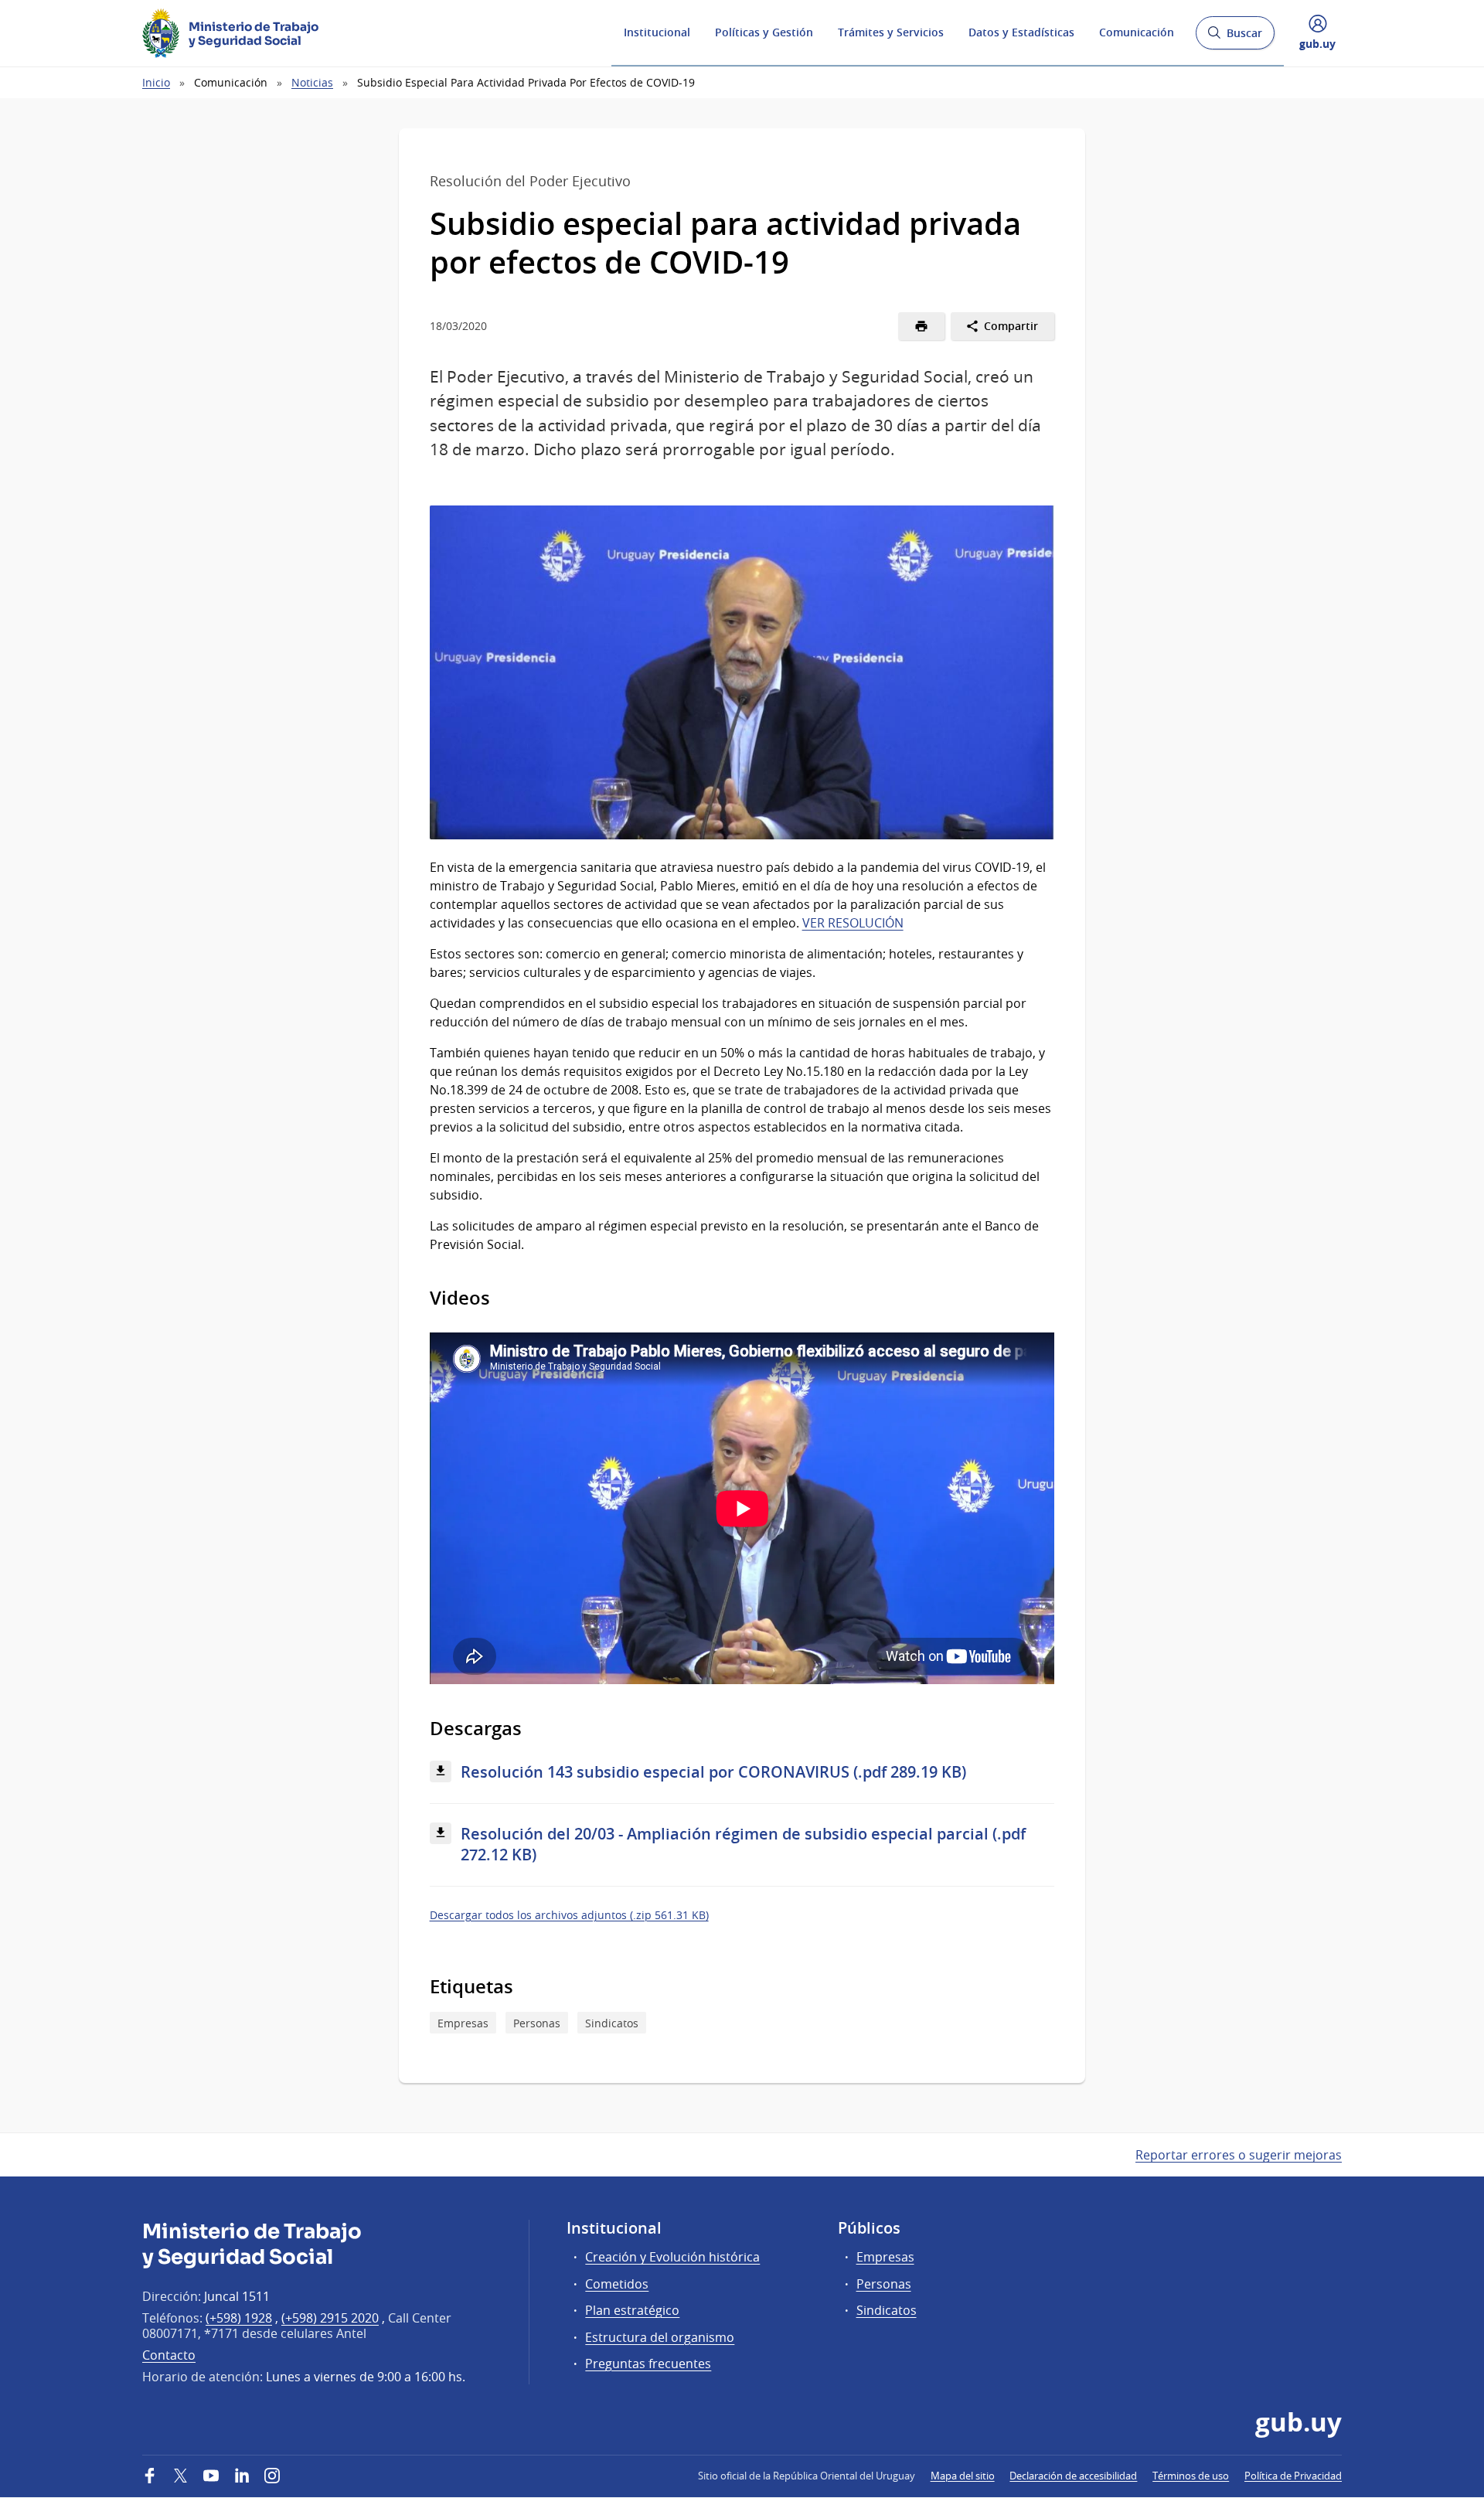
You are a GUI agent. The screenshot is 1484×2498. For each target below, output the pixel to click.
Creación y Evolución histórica (672, 2257)
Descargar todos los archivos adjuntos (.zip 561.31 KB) (569, 1915)
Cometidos (617, 2284)
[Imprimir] (922, 326)
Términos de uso (1191, 2476)
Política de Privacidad (1293, 2476)
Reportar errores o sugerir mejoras (1239, 2155)
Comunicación (1137, 32)
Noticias (312, 82)
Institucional (657, 32)
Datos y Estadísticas (1021, 32)
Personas (537, 2023)
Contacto (169, 2355)
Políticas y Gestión (764, 32)
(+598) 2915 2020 (330, 2318)
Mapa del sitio (963, 2476)
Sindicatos (612, 2023)
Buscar (1235, 37)
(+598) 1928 (239, 2318)
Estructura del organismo (660, 2337)
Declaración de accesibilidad (1073, 2476)
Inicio (156, 82)
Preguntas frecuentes (648, 2364)
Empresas (463, 2023)
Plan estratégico (632, 2310)
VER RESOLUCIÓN (853, 923)
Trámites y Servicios (891, 32)
